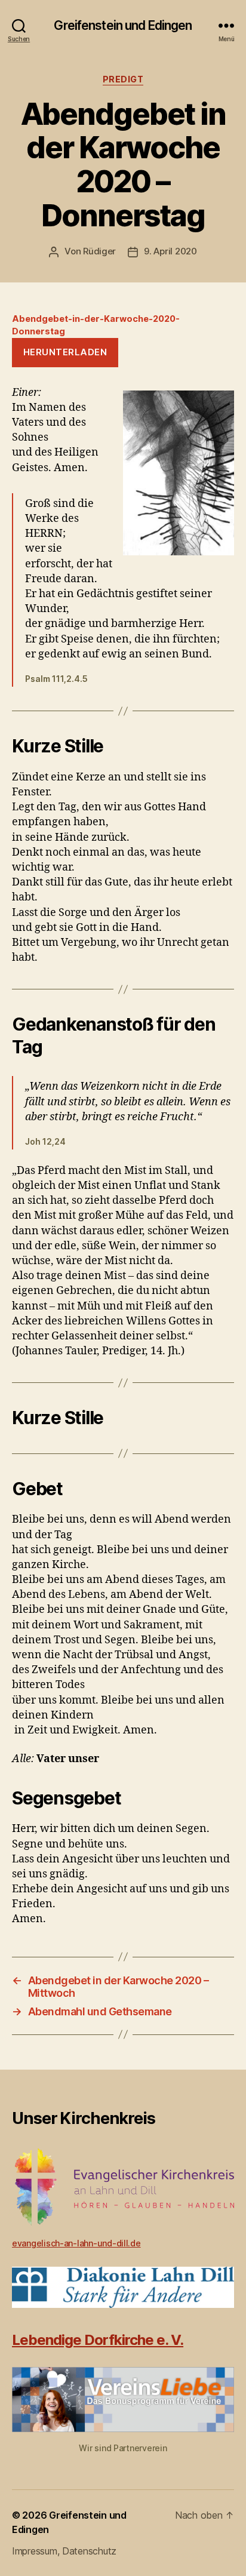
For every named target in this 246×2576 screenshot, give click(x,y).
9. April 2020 (170, 251)
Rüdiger (99, 251)
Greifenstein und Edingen (123, 25)
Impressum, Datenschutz (64, 2551)
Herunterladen (65, 352)
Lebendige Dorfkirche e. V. (98, 2340)
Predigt (123, 79)
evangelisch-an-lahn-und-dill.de (76, 2243)
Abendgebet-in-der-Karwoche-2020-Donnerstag (96, 325)
